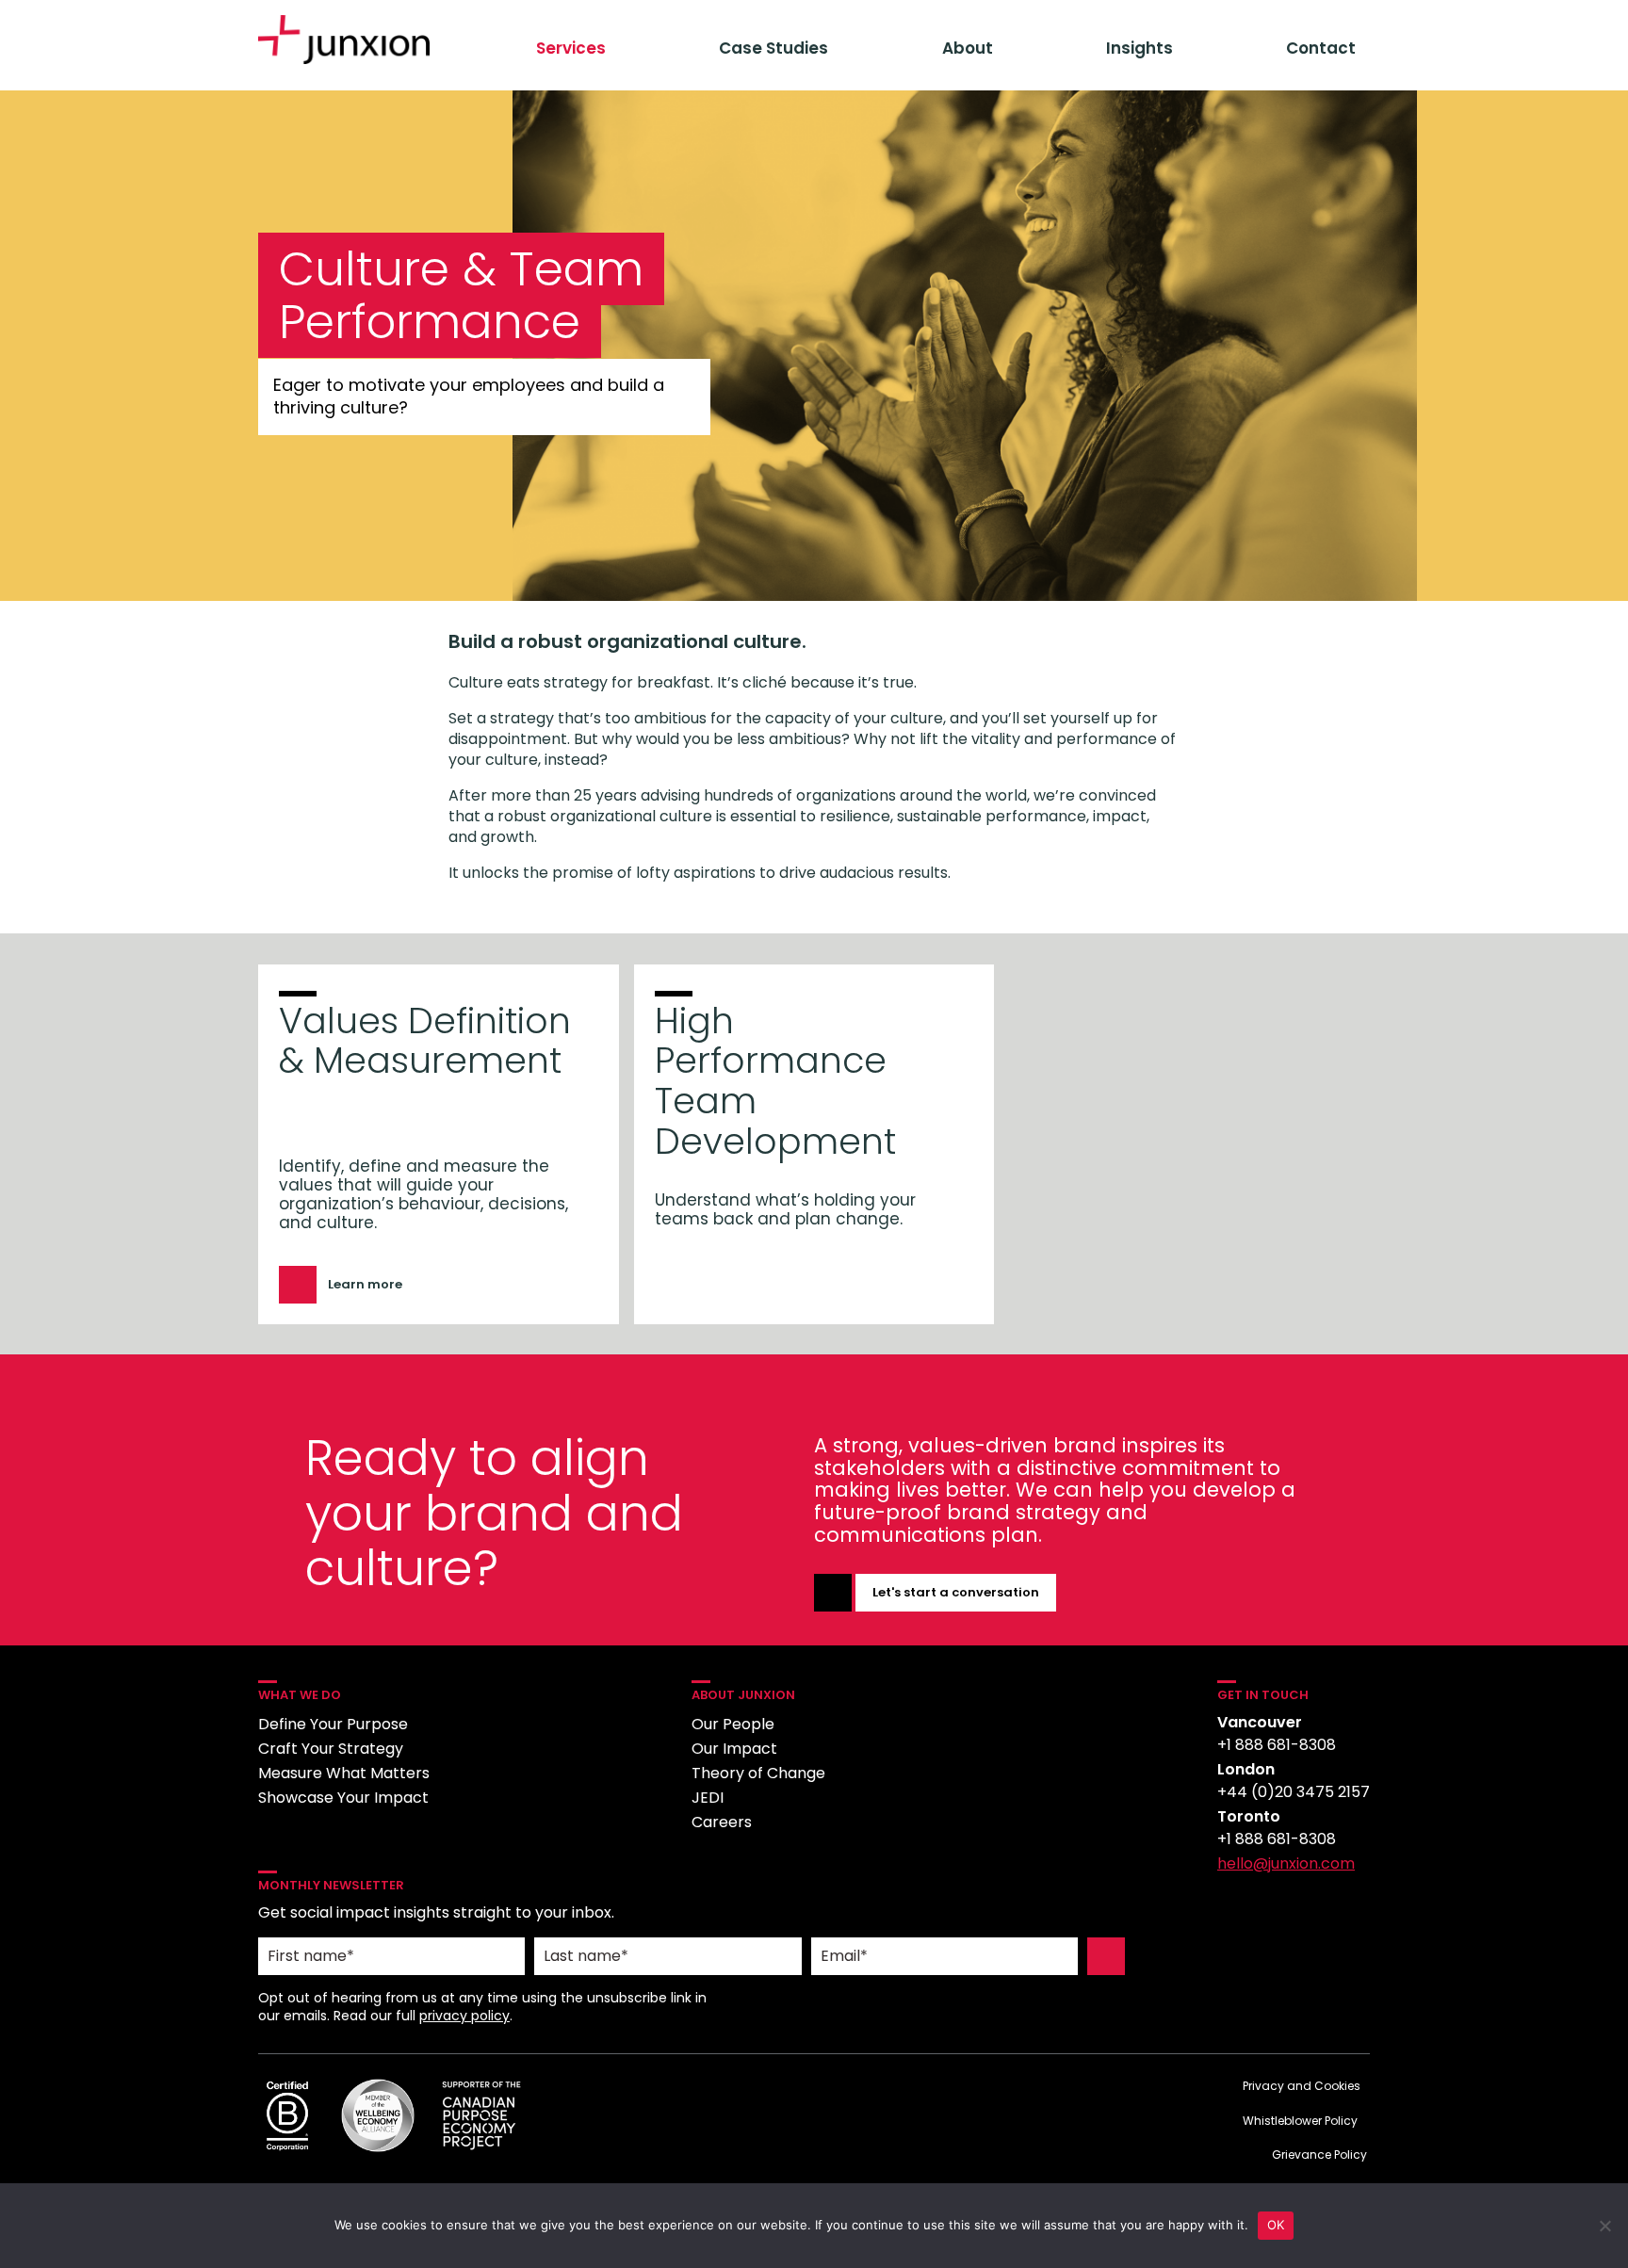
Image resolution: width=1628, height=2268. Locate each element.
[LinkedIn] (1233, 1912)
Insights (1140, 48)
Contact (1321, 48)
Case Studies (773, 48)
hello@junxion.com (1286, 1863)
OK (1276, 2225)
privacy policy (464, 2016)
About (968, 48)
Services (571, 48)
